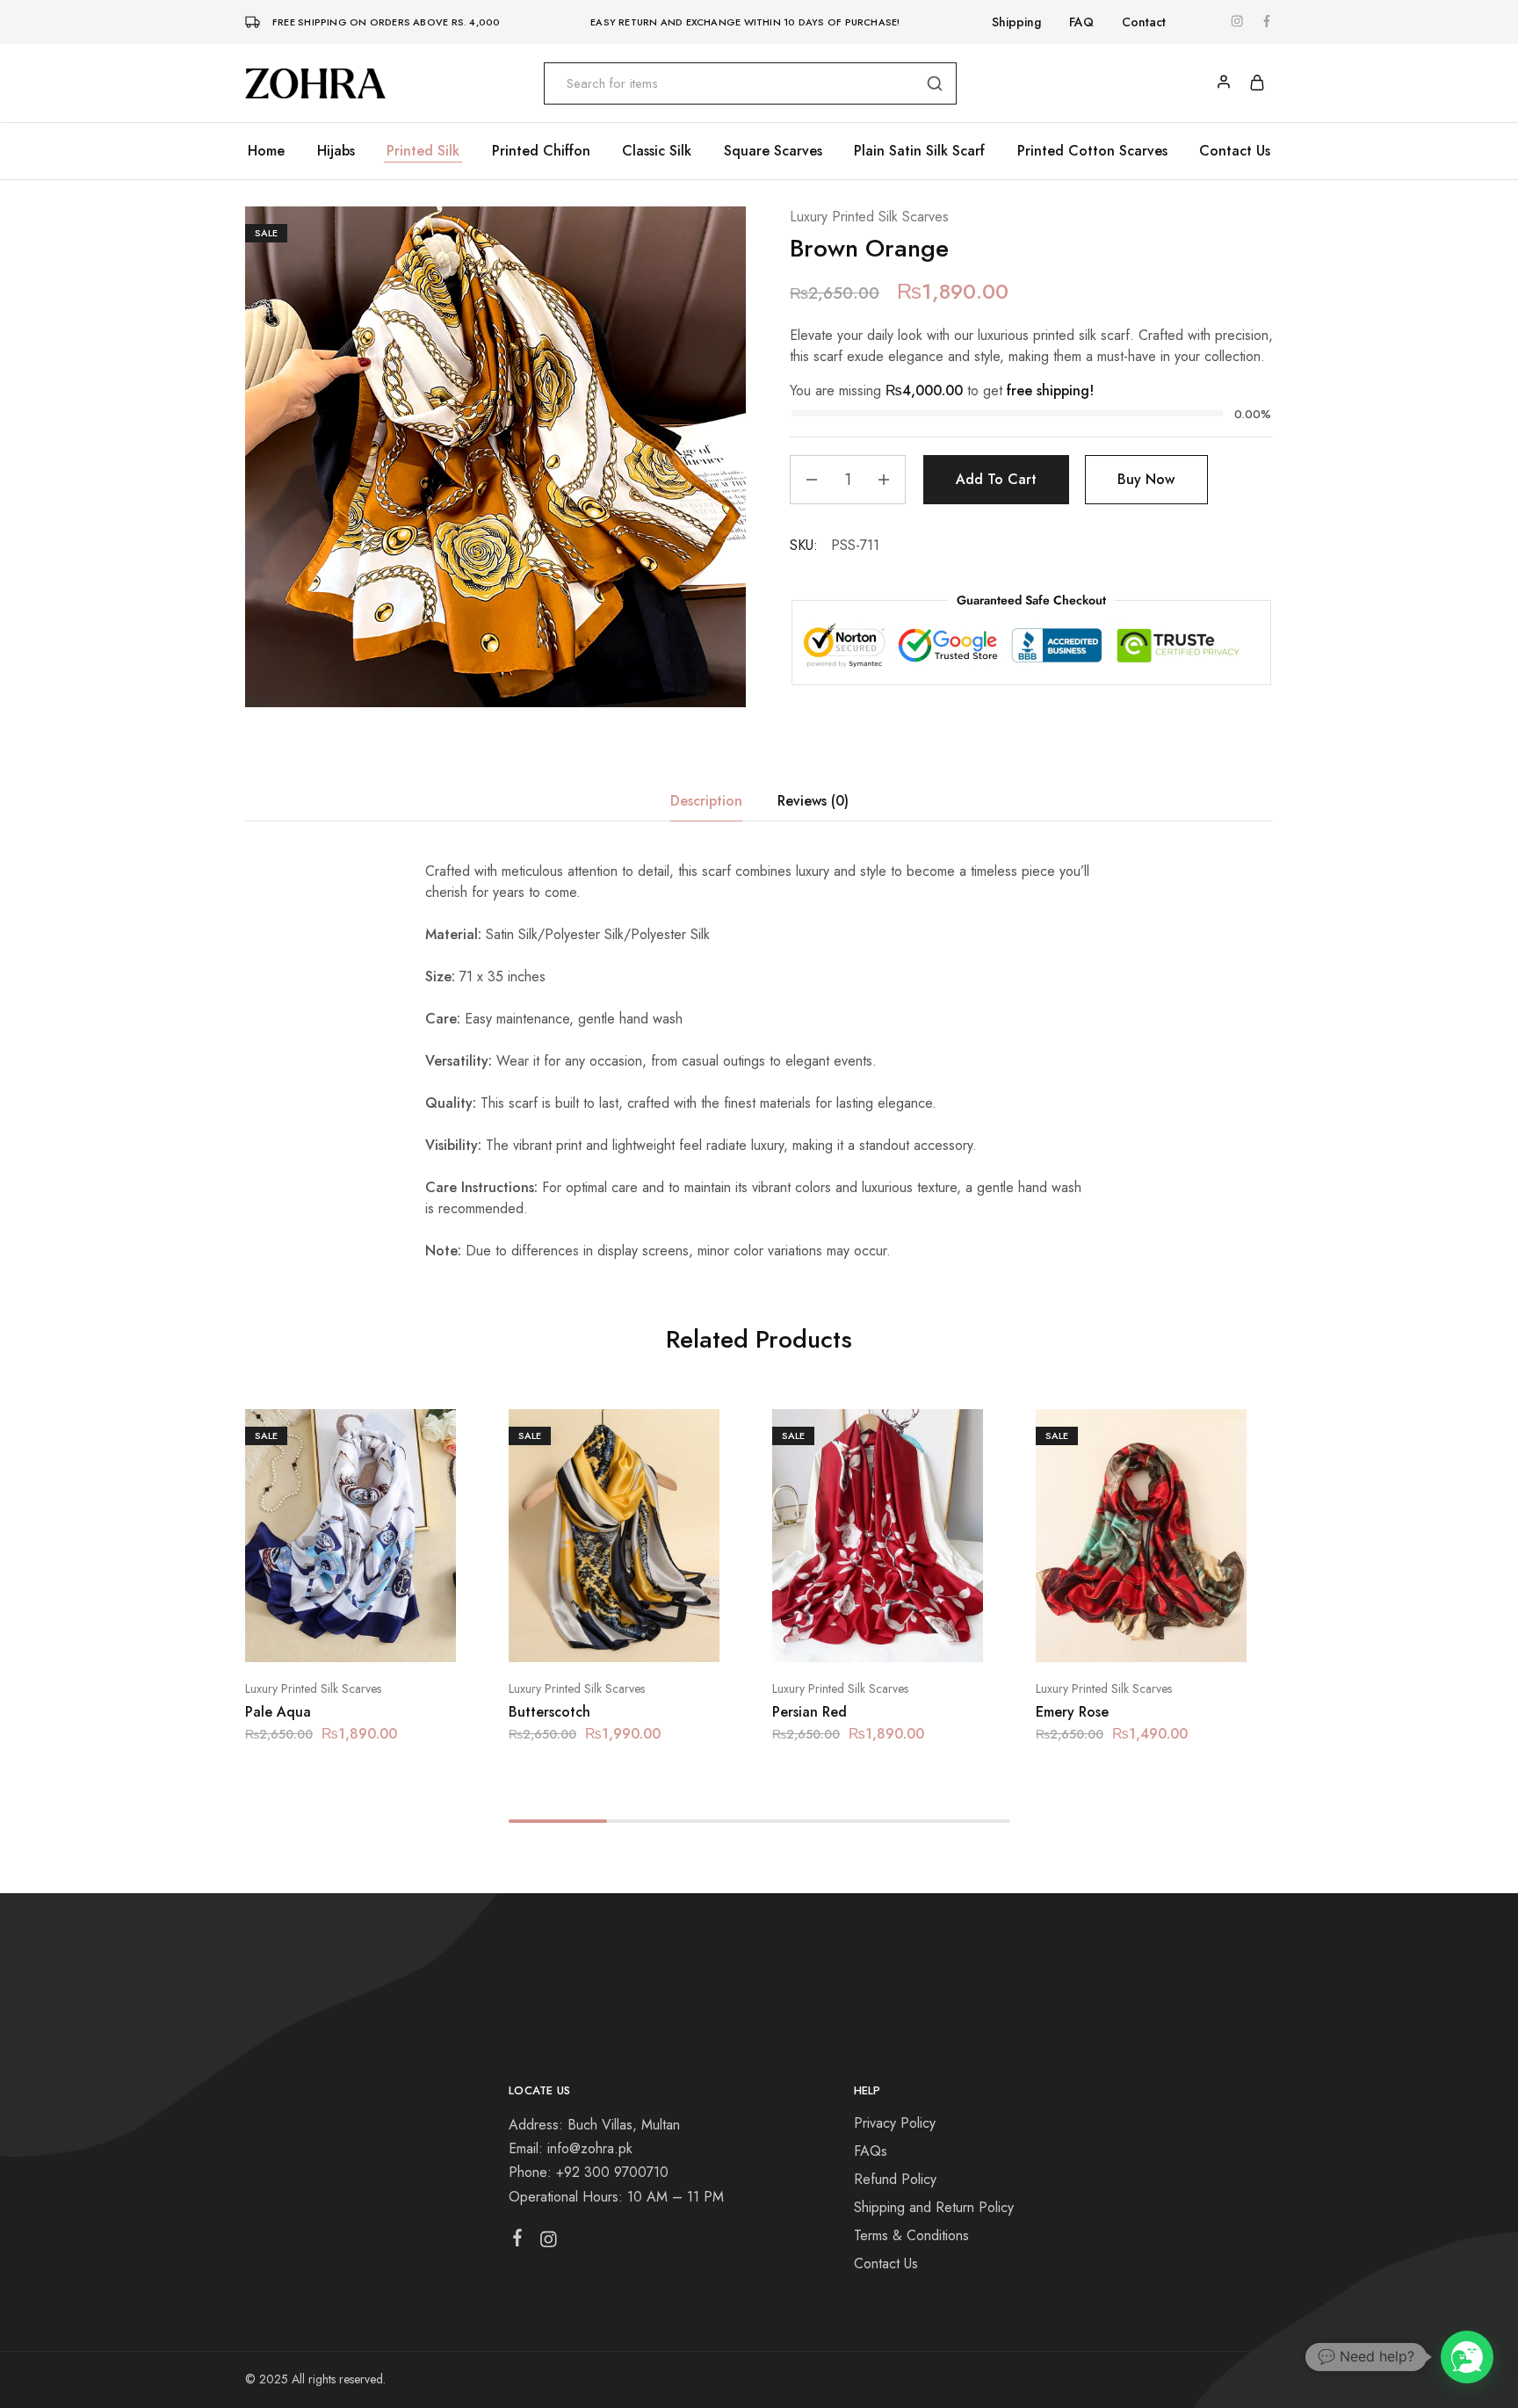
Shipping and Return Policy (934, 2207)
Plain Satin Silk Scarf (919, 151)
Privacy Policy (895, 2123)
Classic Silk (657, 151)
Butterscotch (549, 1712)
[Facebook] (518, 2241)
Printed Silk (423, 151)
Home (266, 151)
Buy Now (1146, 479)
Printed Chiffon (541, 151)
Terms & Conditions (911, 2235)
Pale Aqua (278, 1712)
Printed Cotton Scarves (1092, 151)
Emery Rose (1072, 1712)
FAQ (1081, 22)
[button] (329, 1636)
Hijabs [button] (336, 151)
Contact (1144, 22)
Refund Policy (895, 2179)
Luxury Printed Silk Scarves (869, 217)
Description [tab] (706, 801)
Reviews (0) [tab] (813, 801)
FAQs (871, 2151)
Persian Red (810, 1712)
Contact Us (1235, 151)
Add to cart (996, 479)
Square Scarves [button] (773, 151)
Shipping (1016, 22)
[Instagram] (549, 2243)
